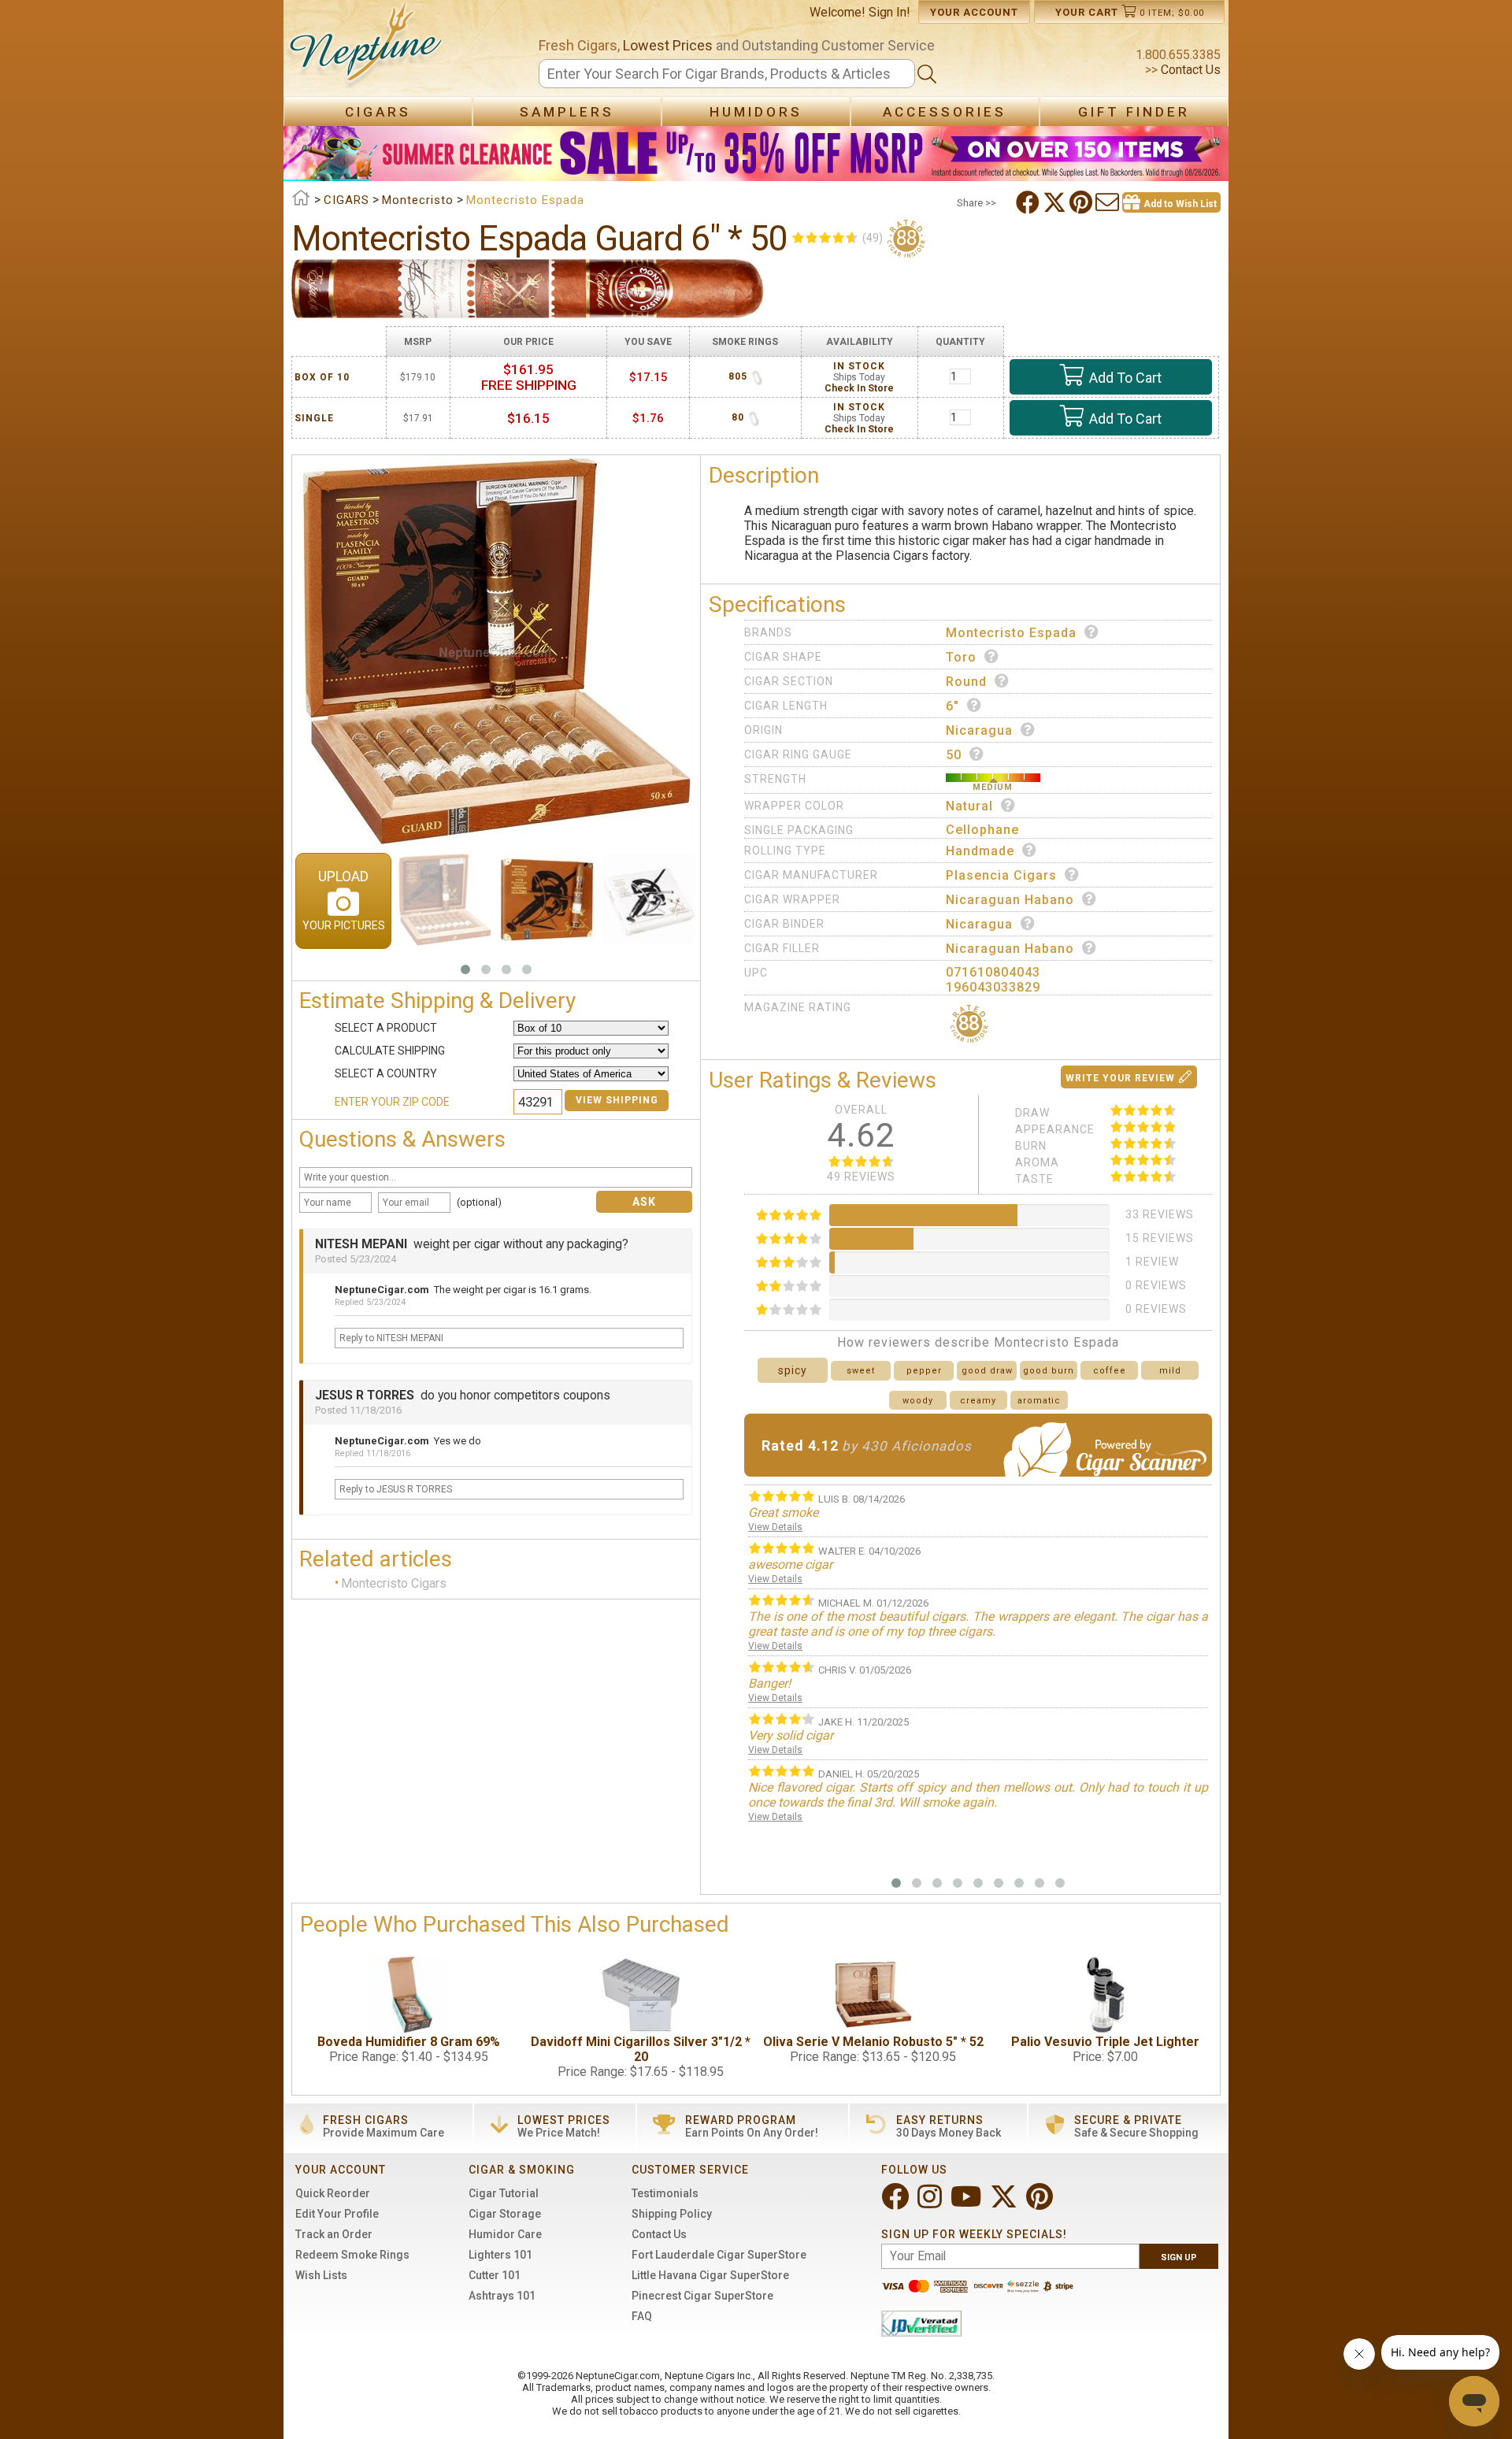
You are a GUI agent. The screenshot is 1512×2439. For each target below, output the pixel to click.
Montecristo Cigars (394, 1583)
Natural (969, 806)
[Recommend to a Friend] (1109, 202)
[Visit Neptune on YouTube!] (967, 2203)
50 (954, 755)
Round (966, 682)
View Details (775, 1527)
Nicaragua (979, 730)
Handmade (980, 851)
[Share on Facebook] (1029, 202)
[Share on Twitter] (1056, 202)
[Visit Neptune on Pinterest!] (1041, 2203)
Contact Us (1189, 70)
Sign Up (1179, 2257)
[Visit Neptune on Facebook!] (897, 2203)
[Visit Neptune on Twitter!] (1005, 2203)
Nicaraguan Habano (1010, 900)
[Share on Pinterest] (1082, 202)
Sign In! (889, 12)
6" (952, 706)
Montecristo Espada (1011, 633)
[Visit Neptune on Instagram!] (931, 2203)
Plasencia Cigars (1001, 875)
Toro (961, 657)
